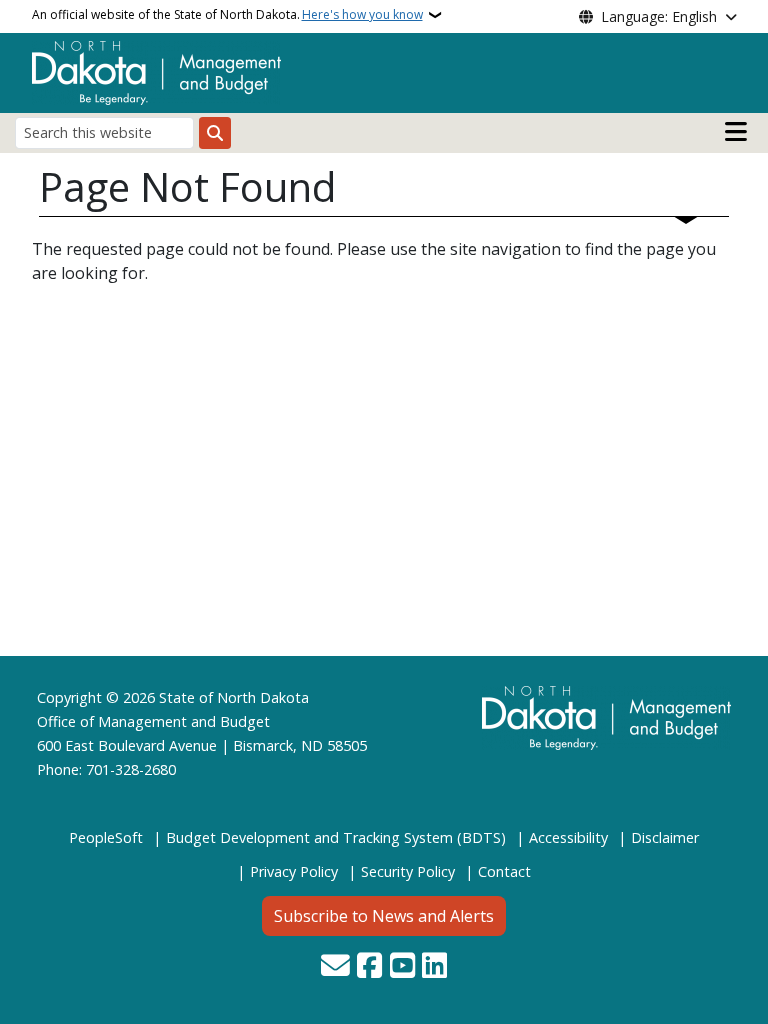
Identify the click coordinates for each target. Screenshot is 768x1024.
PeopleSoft (106, 837)
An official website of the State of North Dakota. (227, 14)
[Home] (156, 71)
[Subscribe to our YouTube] (402, 967)
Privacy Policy (294, 871)
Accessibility (568, 837)
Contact (504, 871)
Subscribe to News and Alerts (384, 916)
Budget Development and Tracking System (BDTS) (336, 837)
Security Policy (408, 871)
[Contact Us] (335, 967)
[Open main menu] (736, 132)
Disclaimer (665, 837)
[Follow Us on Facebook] (369, 967)
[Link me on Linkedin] (434, 967)
